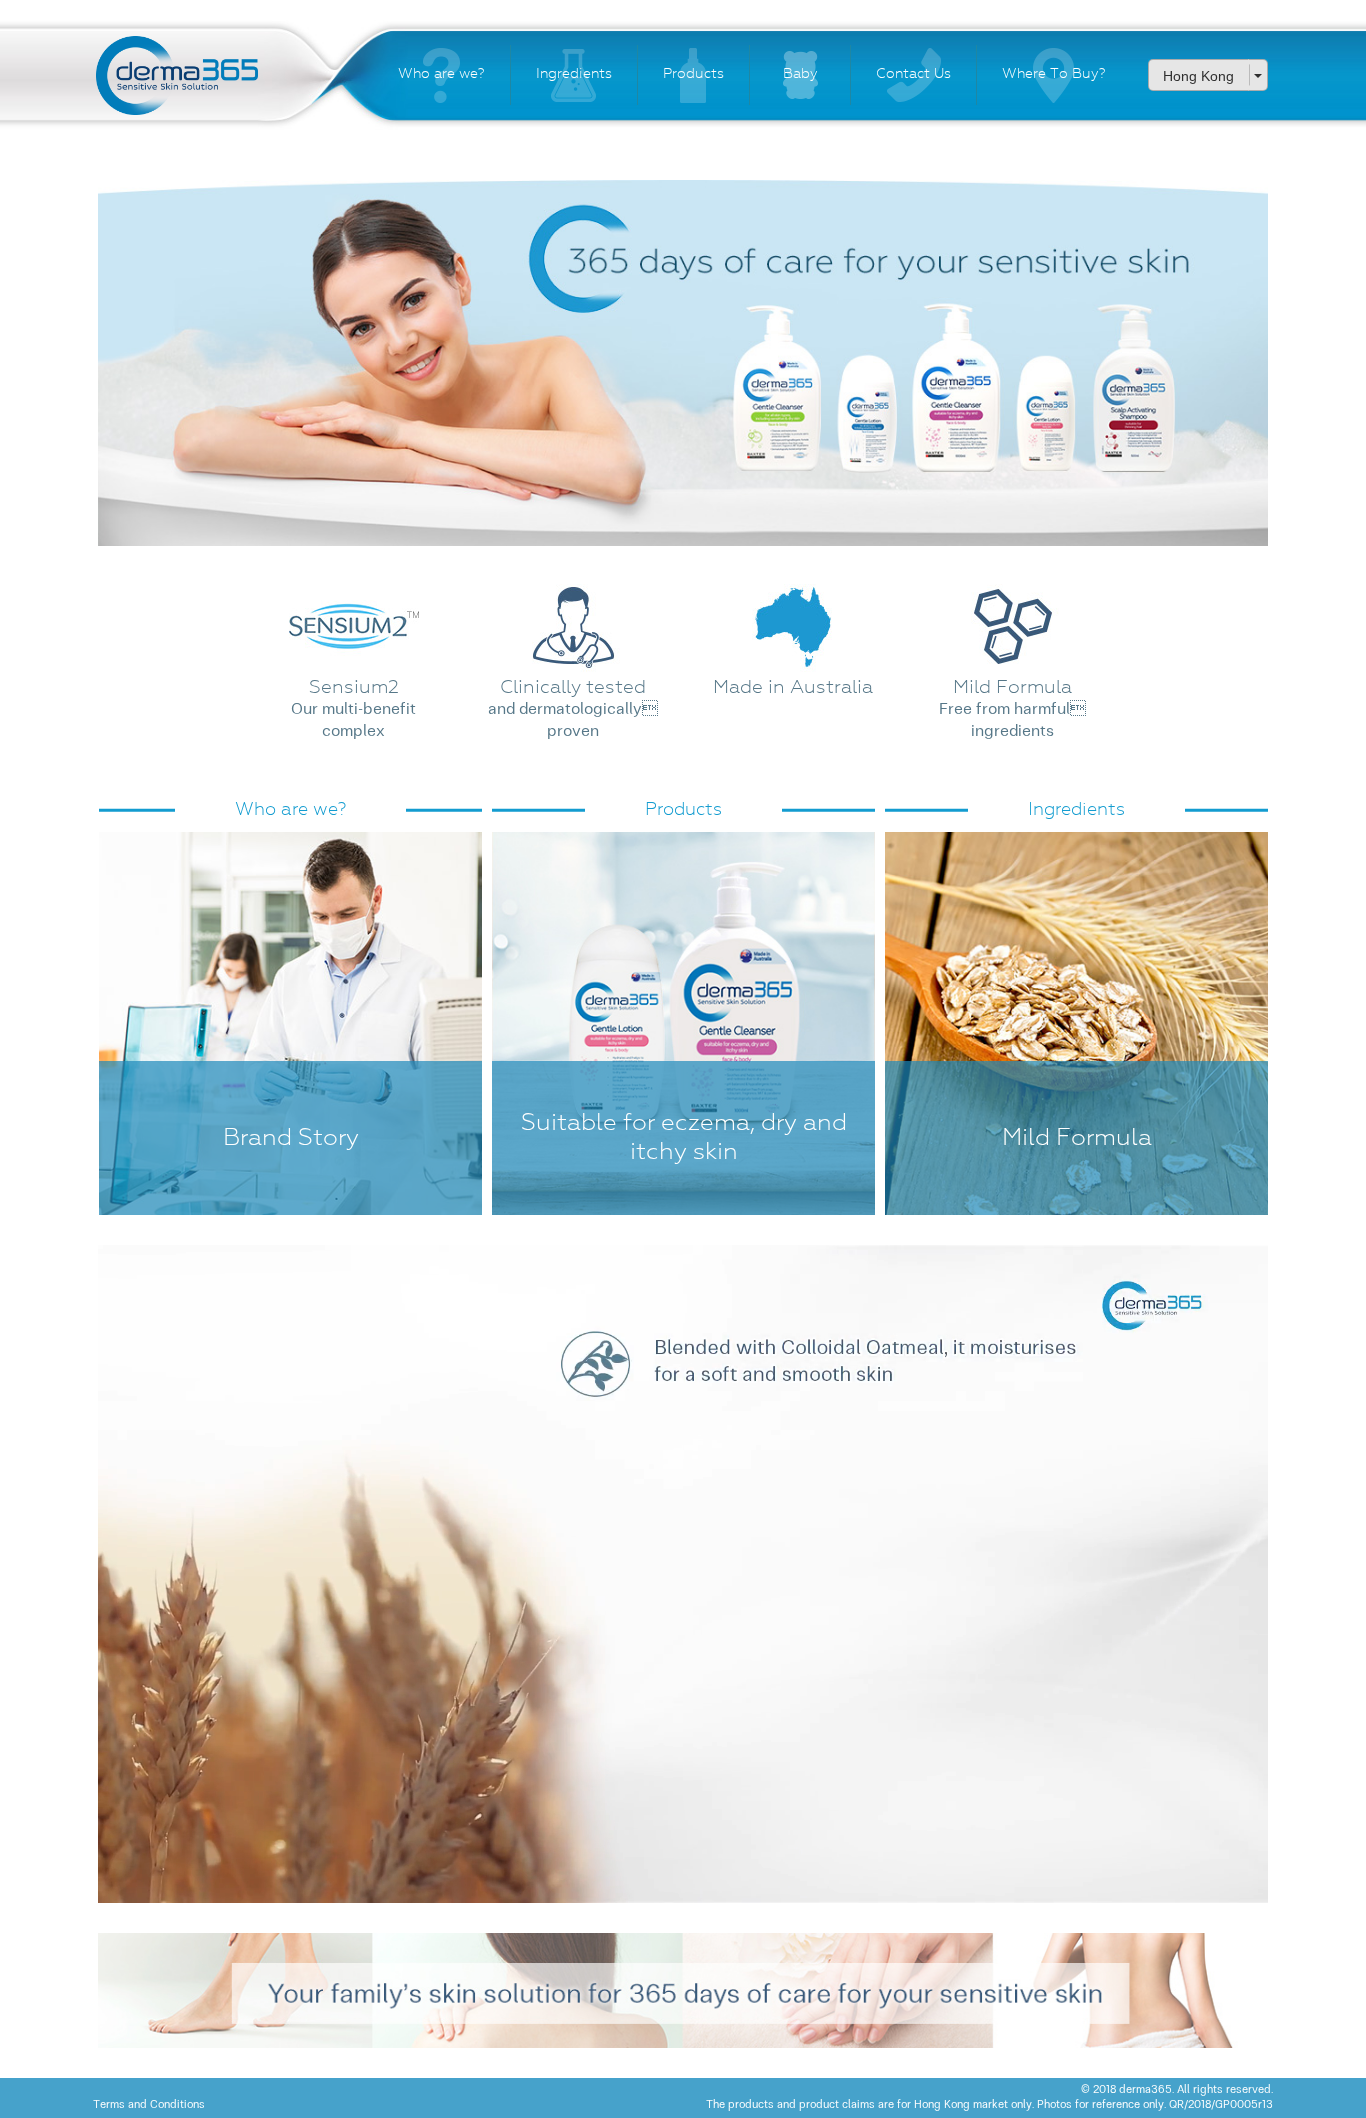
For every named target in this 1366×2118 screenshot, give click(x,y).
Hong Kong (1198, 76)
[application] (683, 1574)
